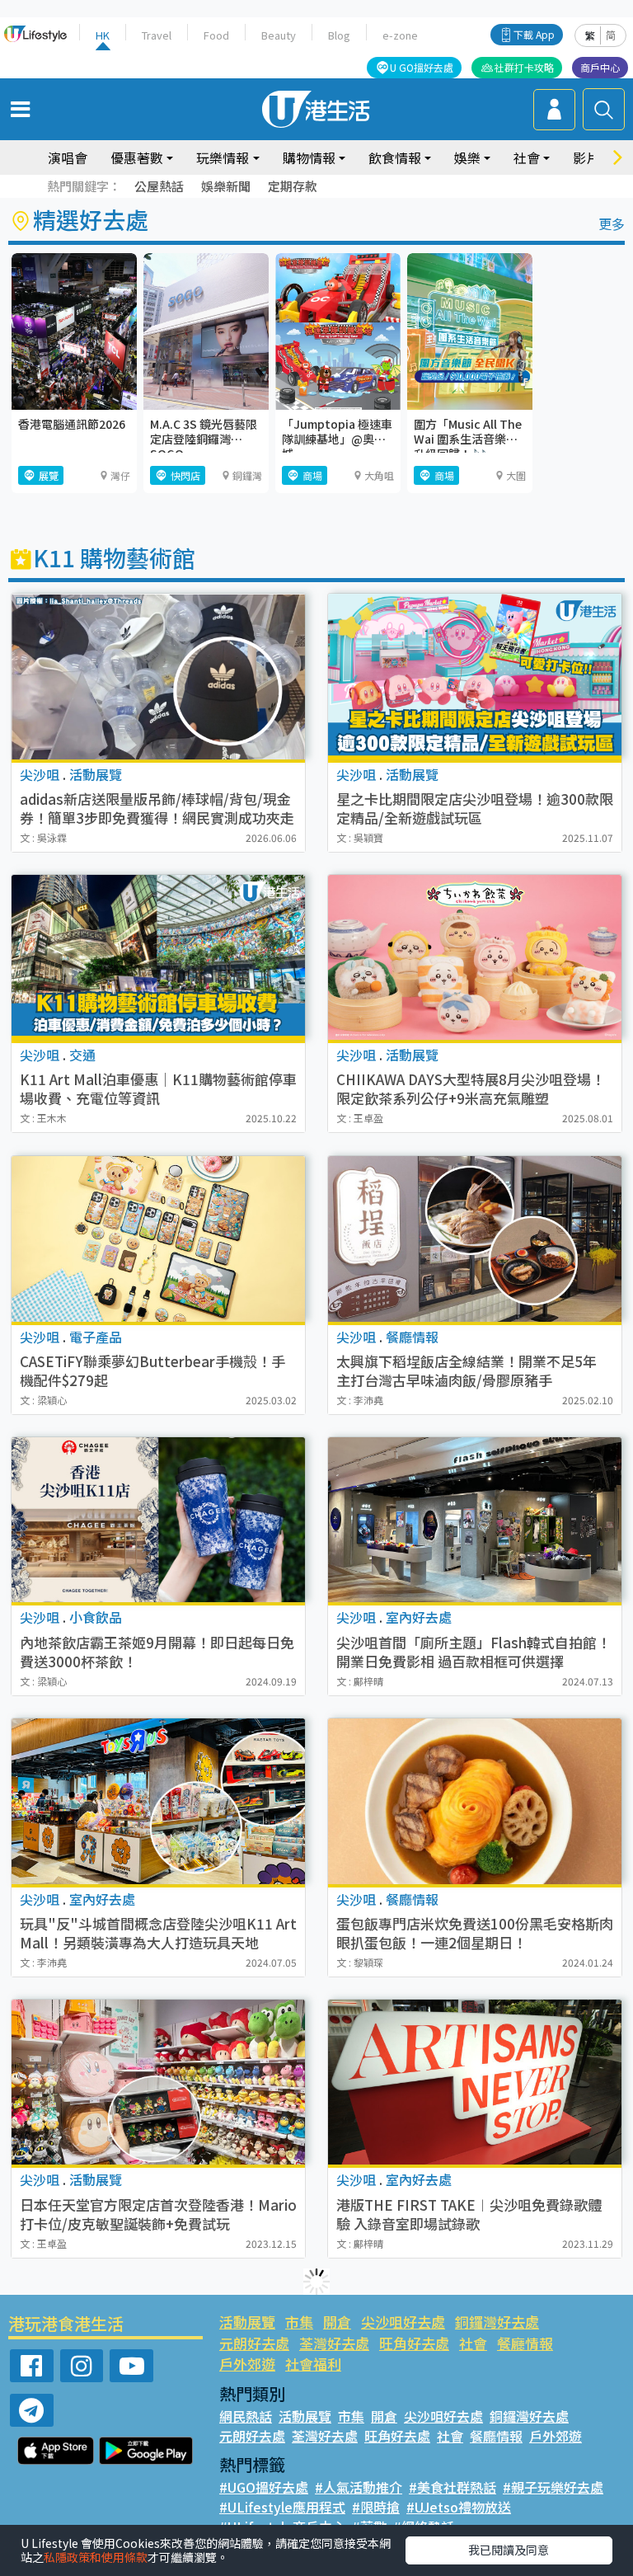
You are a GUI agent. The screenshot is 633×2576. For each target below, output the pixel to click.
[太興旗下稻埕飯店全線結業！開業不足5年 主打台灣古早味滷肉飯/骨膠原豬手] (475, 1239)
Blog (339, 35)
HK (103, 35)
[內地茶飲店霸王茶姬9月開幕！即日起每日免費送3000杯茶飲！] (158, 1520)
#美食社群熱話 (452, 2487)
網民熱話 (246, 2416)
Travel (157, 35)
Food (216, 35)
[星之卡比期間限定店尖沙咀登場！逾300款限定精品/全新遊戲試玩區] (475, 677)
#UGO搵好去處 (264, 2487)
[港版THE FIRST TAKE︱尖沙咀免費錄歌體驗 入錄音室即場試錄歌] (475, 2082)
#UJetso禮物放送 (459, 2507)
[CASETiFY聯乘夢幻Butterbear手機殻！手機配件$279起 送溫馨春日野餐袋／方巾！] (158, 1239)
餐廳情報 (525, 2343)
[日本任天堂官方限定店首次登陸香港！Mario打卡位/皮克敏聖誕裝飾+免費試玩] (158, 2082)
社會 (473, 2343)
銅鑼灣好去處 (497, 2322)
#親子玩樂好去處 (553, 2487)
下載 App (534, 34)
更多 (612, 223)
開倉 (337, 2322)
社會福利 (313, 2364)
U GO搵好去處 (422, 67)
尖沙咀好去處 (403, 2322)
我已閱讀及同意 (509, 2550)
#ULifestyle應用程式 (282, 2507)
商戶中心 (600, 67)
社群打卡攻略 (524, 67)
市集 (299, 2322)
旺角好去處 (414, 2343)
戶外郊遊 (247, 2364)
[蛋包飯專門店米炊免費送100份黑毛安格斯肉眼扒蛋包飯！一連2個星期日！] (475, 1801)
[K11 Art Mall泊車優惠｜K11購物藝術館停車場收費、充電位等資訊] (158, 958)
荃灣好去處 (334, 2343)
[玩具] (158, 1801)
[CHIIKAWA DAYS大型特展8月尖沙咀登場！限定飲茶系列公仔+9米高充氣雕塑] (475, 958)
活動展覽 (247, 2322)
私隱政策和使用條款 (96, 2557)
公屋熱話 (159, 186)
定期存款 (293, 186)
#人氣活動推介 (359, 2487)
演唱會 (68, 157)
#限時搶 (376, 2507)
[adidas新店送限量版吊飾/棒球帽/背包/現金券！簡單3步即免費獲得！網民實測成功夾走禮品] (158, 677)
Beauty (279, 35)
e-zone (400, 35)
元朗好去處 (254, 2343)
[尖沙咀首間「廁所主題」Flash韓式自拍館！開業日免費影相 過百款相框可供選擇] (475, 1520)
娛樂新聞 (226, 186)
